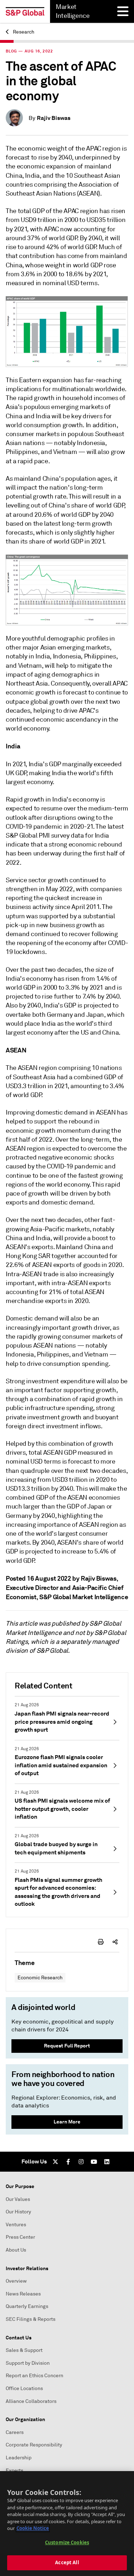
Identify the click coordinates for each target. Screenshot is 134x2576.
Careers (15, 2432)
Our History (18, 2212)
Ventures (16, 2225)
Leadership (19, 2458)
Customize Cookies (67, 2542)
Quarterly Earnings (27, 2306)
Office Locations (24, 2388)
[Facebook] (68, 2162)
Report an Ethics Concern (34, 2376)
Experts (14, 2471)
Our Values (18, 2199)
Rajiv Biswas (54, 118)
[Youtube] (94, 2162)
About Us (16, 2250)
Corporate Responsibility (34, 2445)
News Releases (23, 2294)
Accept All (67, 2562)
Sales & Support (24, 2350)
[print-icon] (101, 1942)
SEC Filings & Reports (31, 2319)
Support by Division (28, 2363)
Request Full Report (67, 2046)
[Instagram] (81, 2162)
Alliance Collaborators (31, 2401)
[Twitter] (55, 2162)
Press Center (20, 2237)
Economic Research (40, 1978)
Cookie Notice (33, 2528)
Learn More (67, 2122)
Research (23, 32)
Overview (16, 2281)
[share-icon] (115, 1942)
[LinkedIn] (107, 2162)
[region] (67, 2524)
